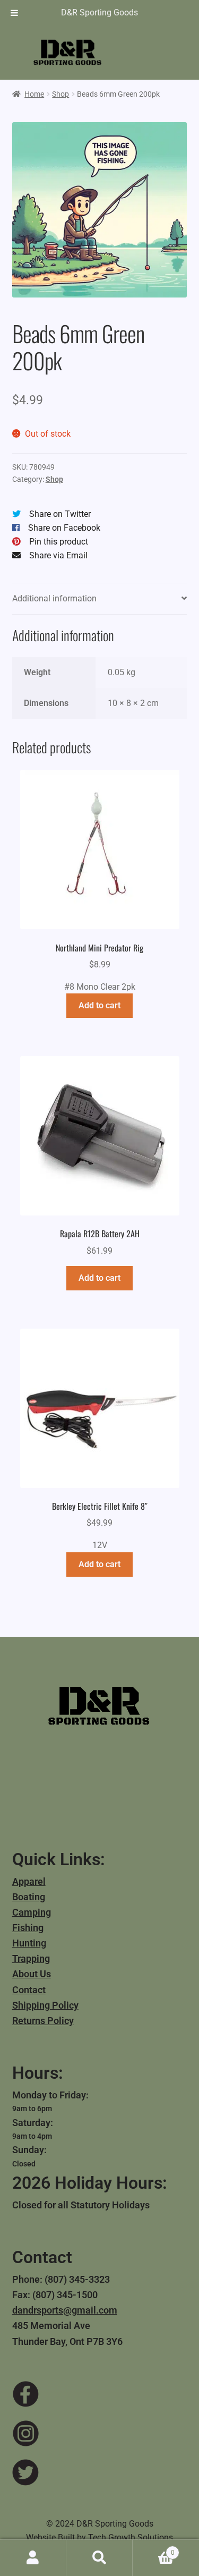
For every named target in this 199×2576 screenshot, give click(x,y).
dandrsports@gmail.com (65, 2310)
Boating (29, 1897)
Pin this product (59, 542)
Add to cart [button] (99, 1005)
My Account (33, 2558)
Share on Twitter (60, 514)
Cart (154, 2549)
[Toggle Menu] (14, 13)
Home (34, 94)
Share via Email (58, 555)
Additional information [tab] (54, 598)
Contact (29, 1990)
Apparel (29, 1881)
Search (99, 2558)
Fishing (28, 1928)
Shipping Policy (45, 2005)
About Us (32, 1974)
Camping (32, 1912)
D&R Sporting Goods (99, 12)
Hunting (29, 1943)
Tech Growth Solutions (131, 2537)
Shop (60, 94)
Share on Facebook (64, 528)
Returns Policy (43, 2021)
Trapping (31, 1958)
